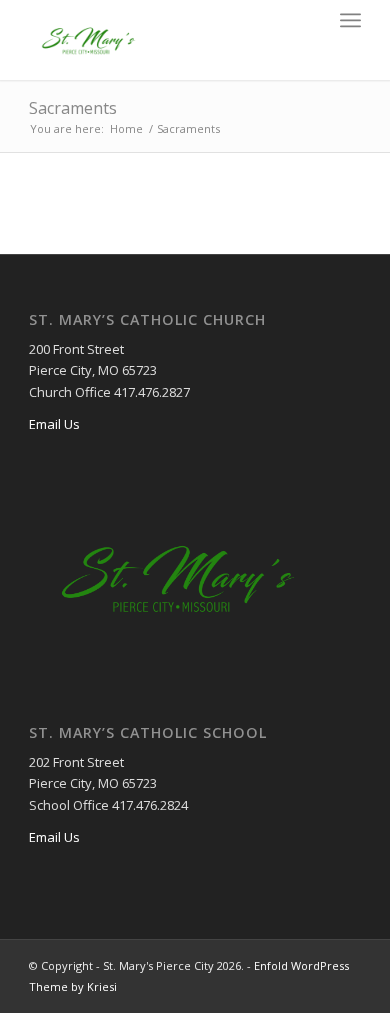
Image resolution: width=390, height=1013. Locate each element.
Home (126, 128)
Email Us (54, 424)
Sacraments (73, 108)
